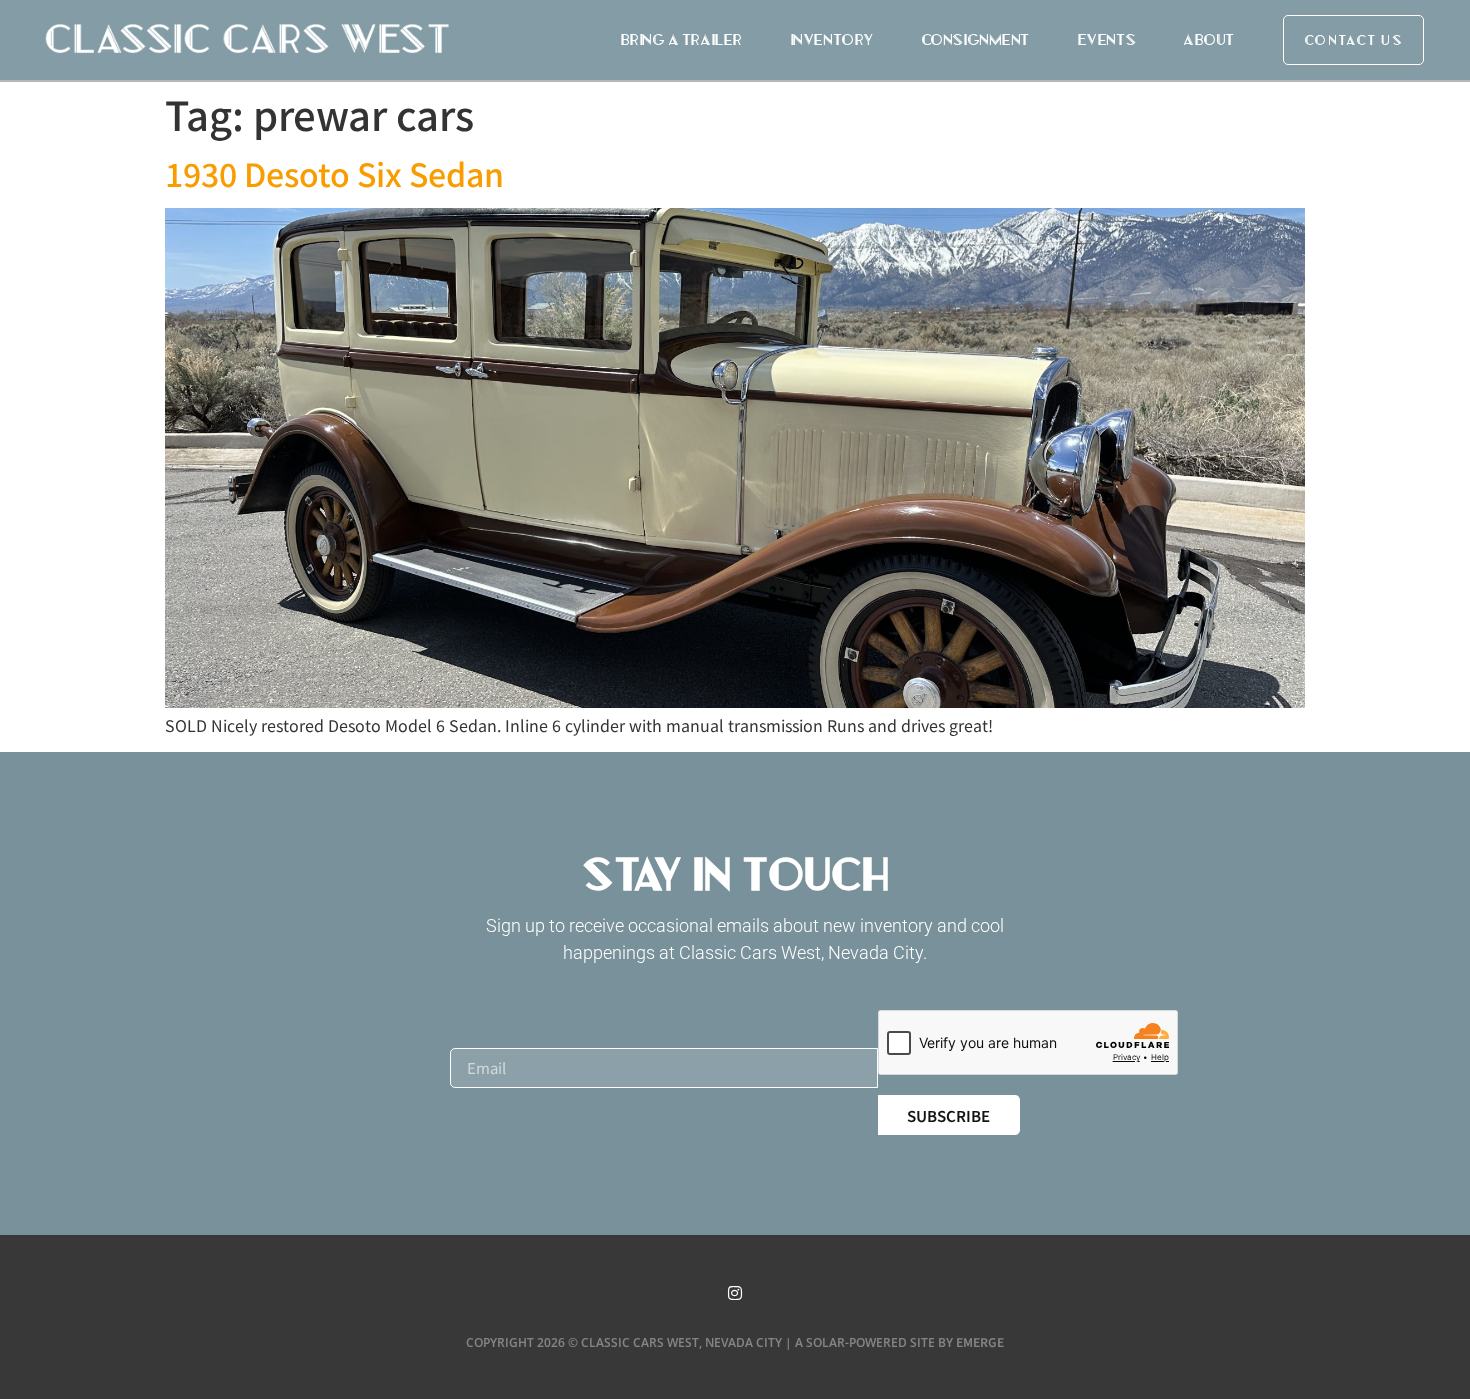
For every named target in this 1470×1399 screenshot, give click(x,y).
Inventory (831, 39)
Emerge (980, 1341)
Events (1106, 39)
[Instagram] (735, 1293)
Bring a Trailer (681, 39)
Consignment (975, 39)
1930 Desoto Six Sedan (334, 173)
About (1208, 39)
